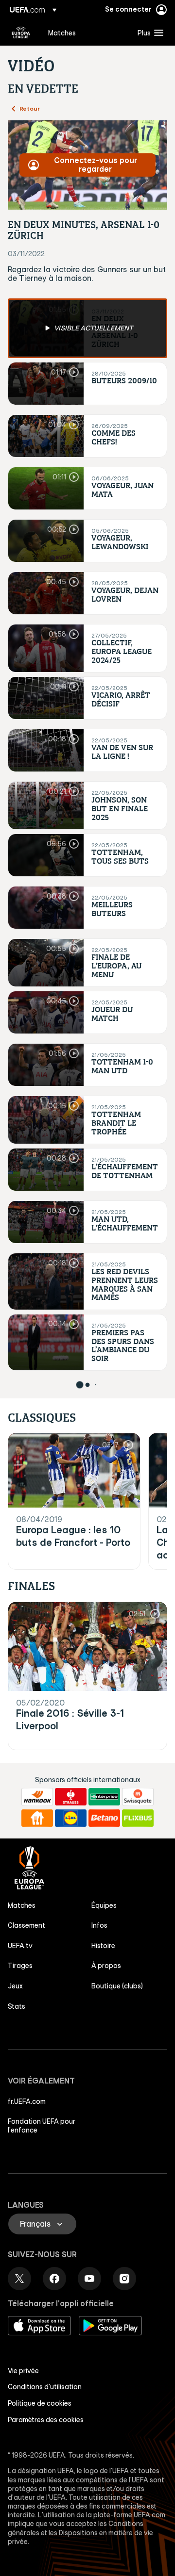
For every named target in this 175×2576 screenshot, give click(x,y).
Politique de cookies (40, 2403)
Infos (99, 1925)
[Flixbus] (138, 1818)
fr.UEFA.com (27, 2101)
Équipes (104, 1905)
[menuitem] (85, 33)
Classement (26, 1925)
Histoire (103, 1946)
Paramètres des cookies (46, 2420)
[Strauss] (71, 1797)
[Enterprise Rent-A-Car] (104, 1797)
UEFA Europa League (21, 33)
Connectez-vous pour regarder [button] (96, 164)
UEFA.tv (20, 1946)
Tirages (20, 1966)
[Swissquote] (138, 1797)
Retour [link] (30, 108)
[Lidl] (71, 1818)
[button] (148, 33)
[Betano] (104, 1818)
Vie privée (23, 2371)
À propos (106, 1966)
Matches (22, 1905)
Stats (17, 2006)
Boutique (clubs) (117, 1986)
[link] (62, 33)
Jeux (15, 1986)
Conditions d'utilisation (45, 2387)
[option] (87, 328)
